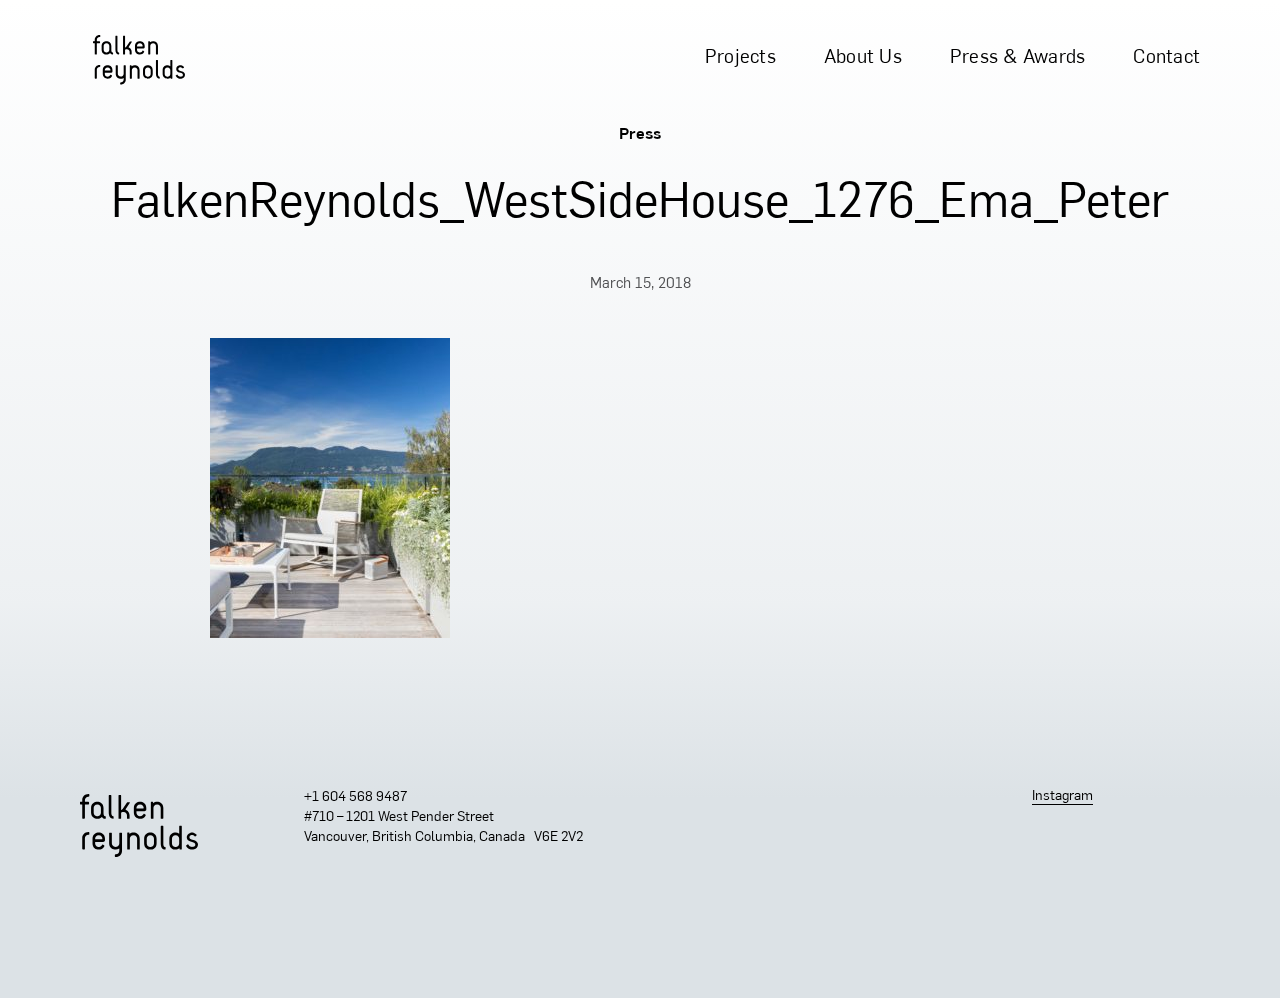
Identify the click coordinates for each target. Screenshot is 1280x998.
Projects (740, 58)
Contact (1166, 58)
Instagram (1062, 796)
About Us (863, 58)
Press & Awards (1018, 58)
